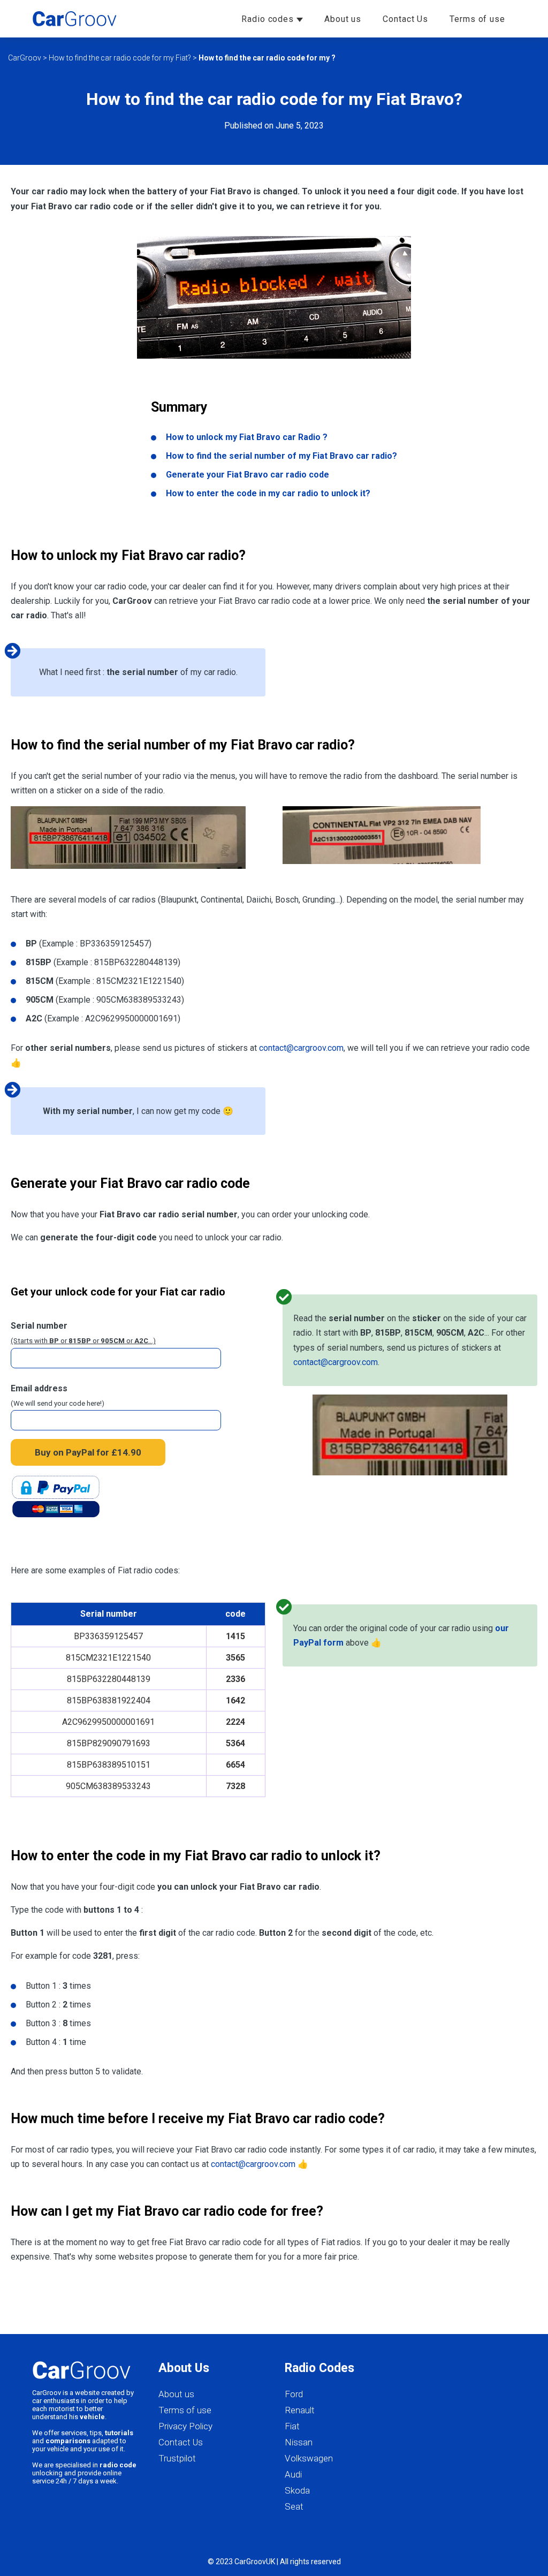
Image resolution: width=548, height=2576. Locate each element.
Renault (300, 2410)
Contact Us (405, 19)
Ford (294, 2394)
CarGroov (25, 58)
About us (343, 19)
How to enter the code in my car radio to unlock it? (268, 493)
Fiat (292, 2426)
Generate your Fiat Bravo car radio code (248, 475)
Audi (293, 2474)
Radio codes (269, 19)
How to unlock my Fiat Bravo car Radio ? (247, 437)
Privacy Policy (185, 2426)
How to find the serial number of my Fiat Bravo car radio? (281, 456)
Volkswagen (309, 2458)
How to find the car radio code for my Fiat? (120, 58)
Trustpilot (177, 2458)
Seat (294, 2506)
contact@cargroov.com (301, 1048)
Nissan (299, 2442)
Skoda (297, 2490)
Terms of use (477, 19)
